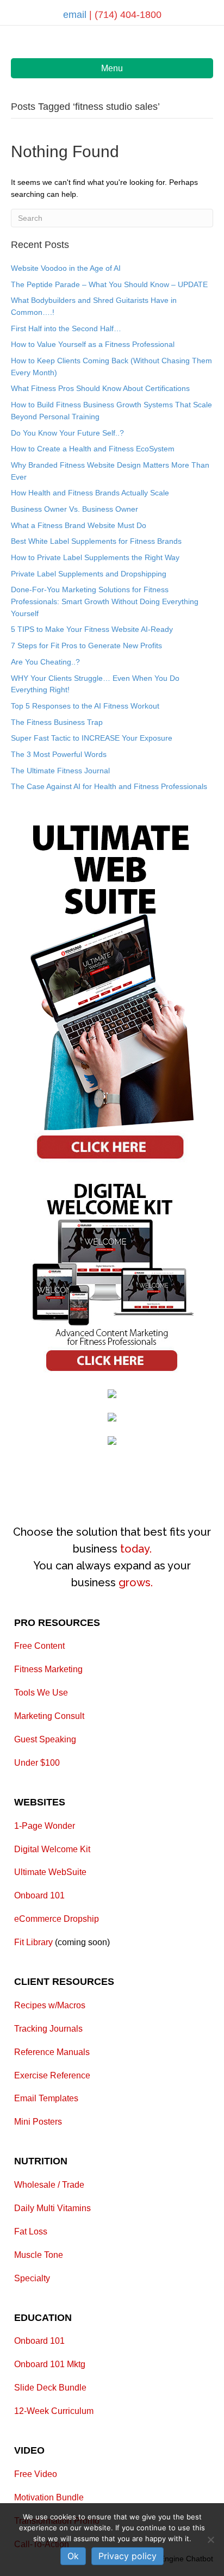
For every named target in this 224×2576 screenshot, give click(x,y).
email (76, 15)
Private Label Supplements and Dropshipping (89, 574)
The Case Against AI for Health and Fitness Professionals (109, 786)
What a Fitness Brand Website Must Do (79, 525)
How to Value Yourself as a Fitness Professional (93, 344)
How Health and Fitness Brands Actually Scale (90, 493)
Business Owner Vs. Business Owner (74, 509)
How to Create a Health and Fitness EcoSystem (93, 449)
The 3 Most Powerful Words (59, 754)
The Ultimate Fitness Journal (60, 771)
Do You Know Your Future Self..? (67, 433)
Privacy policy (127, 2556)
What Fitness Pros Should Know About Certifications (100, 388)
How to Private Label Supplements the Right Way (95, 557)
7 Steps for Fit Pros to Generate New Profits (86, 645)
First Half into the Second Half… (66, 328)
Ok (73, 2556)
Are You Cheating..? (45, 662)
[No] (210, 2540)
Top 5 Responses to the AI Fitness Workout (85, 706)
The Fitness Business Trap (57, 722)
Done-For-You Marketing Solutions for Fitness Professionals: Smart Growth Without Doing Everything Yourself (105, 601)
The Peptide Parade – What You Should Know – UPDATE (109, 284)
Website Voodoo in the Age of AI (66, 268)
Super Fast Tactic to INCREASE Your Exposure (92, 738)
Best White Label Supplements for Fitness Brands (96, 541)
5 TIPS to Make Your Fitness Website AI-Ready (92, 629)
